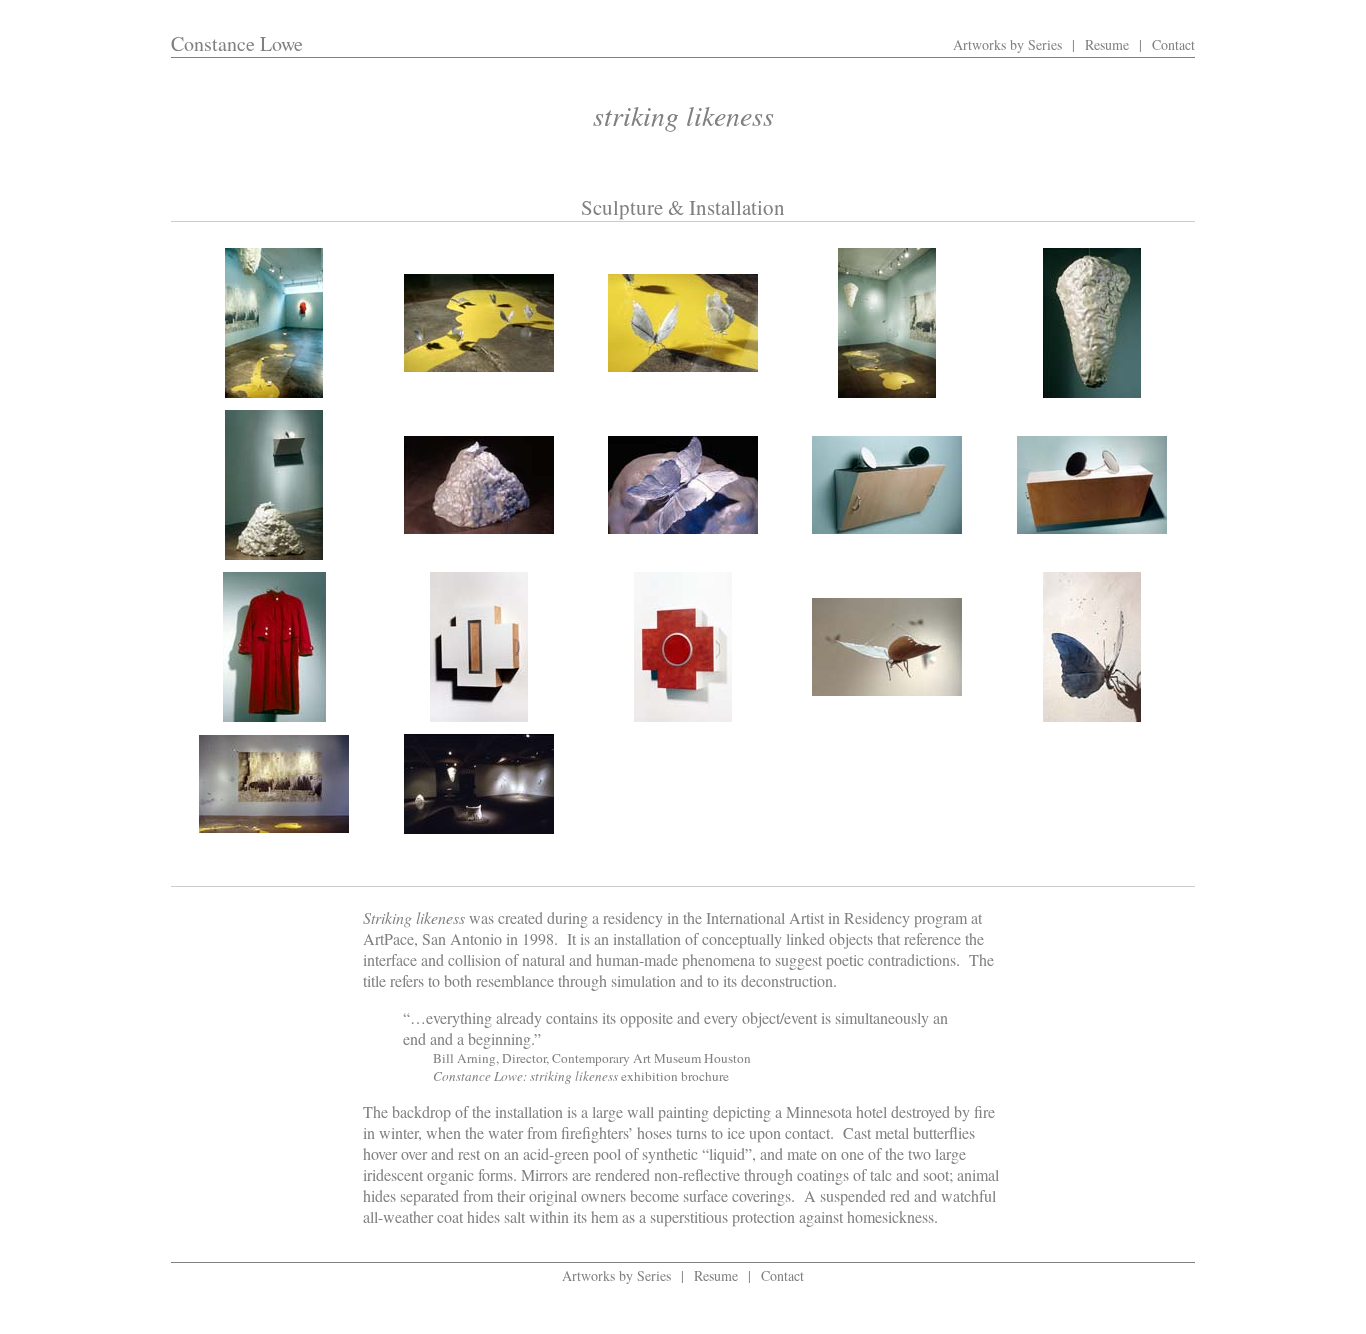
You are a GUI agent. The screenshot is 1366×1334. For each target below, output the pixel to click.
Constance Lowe (237, 43)
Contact (1173, 44)
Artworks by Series (1007, 44)
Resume (1107, 44)
